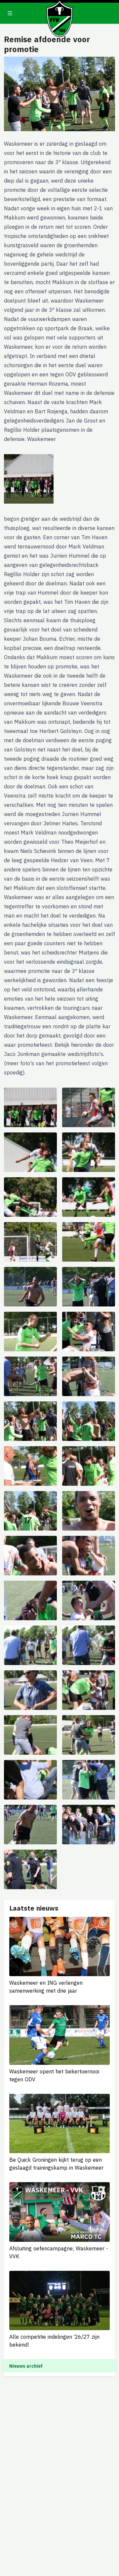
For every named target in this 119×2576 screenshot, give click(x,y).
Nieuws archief (26, 2366)
